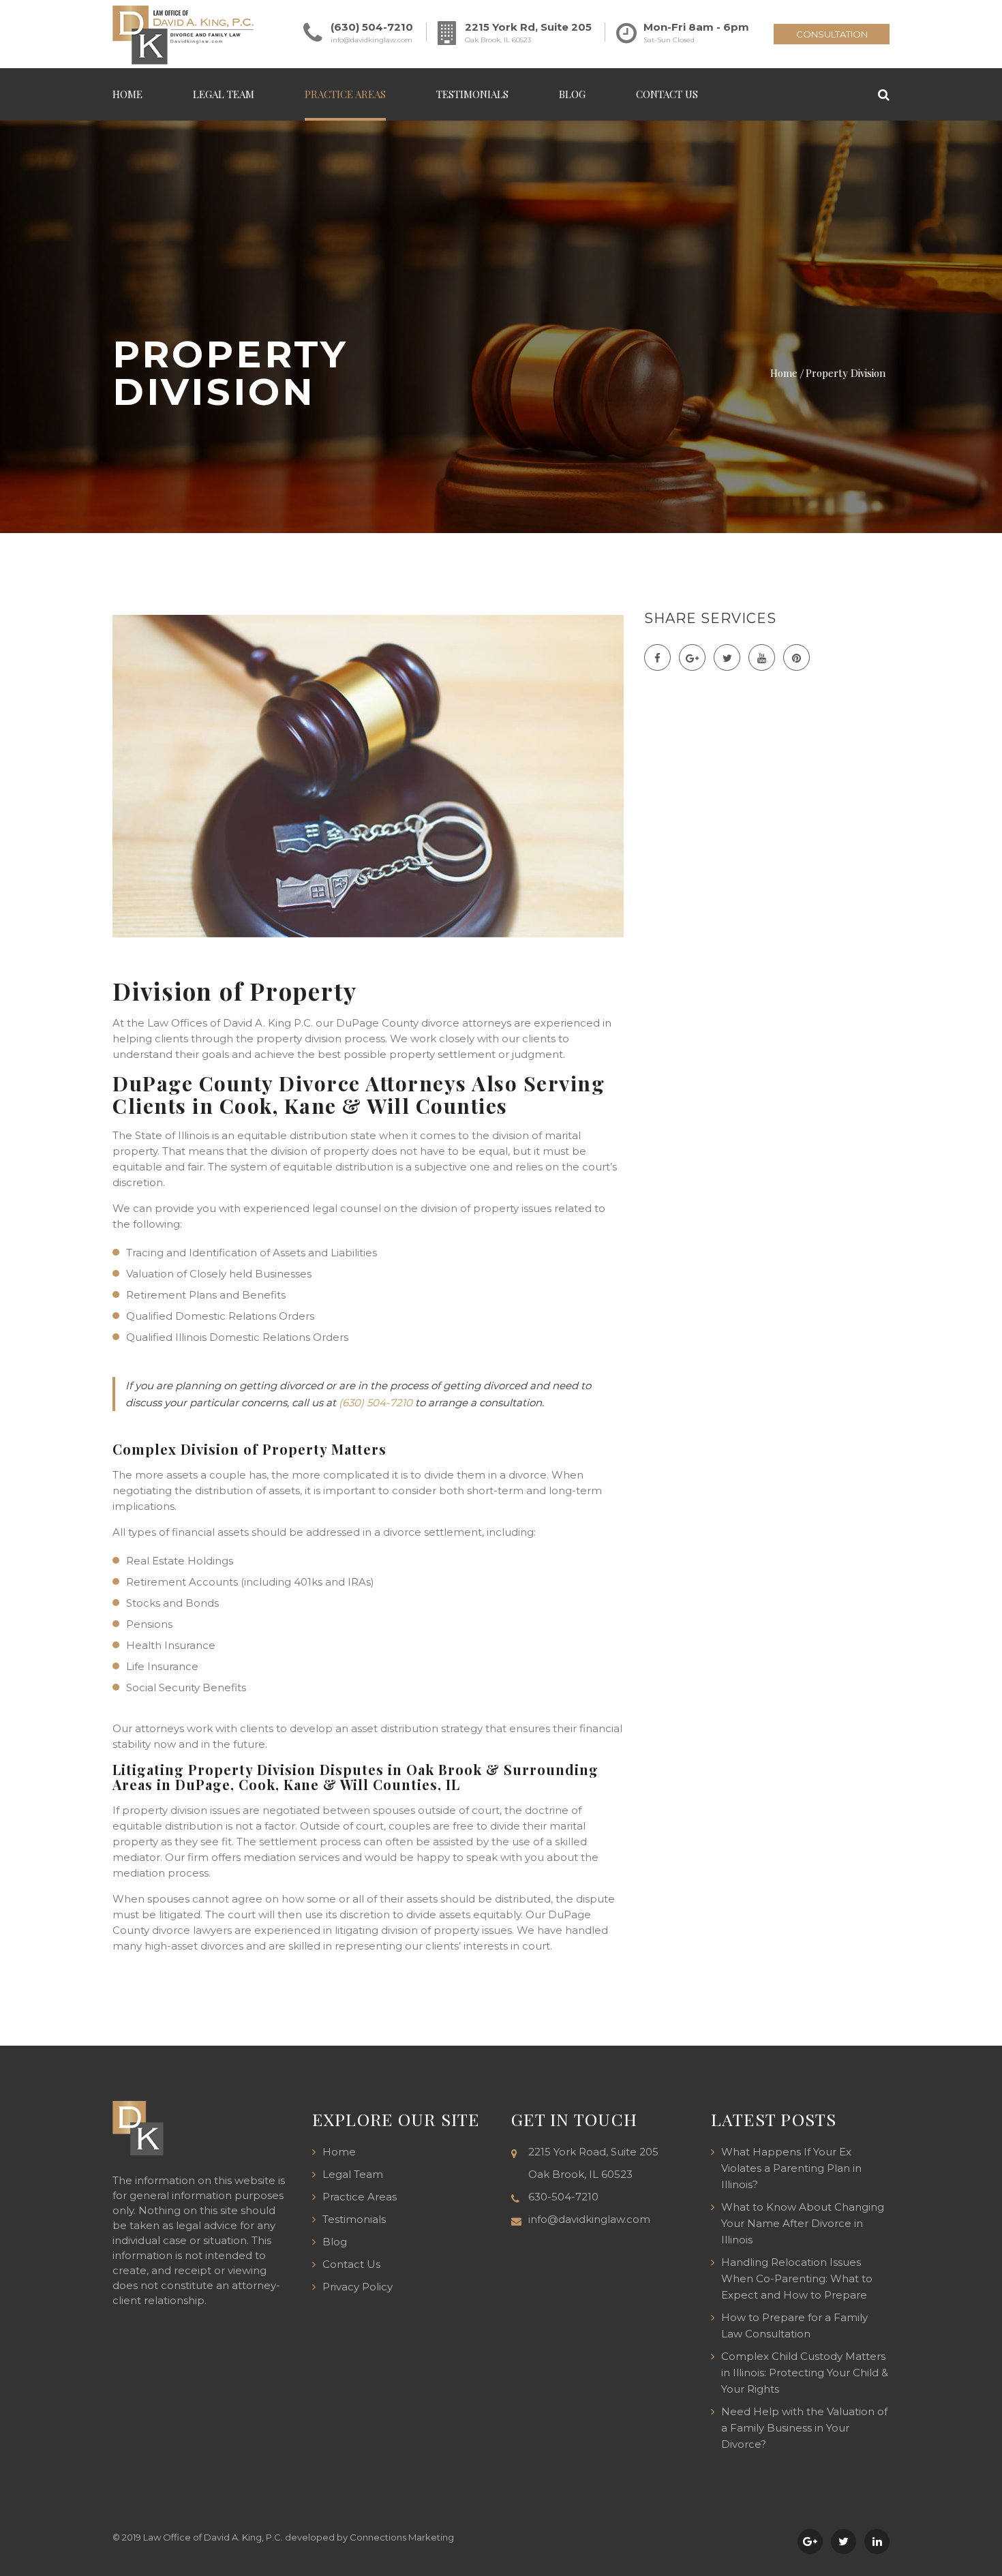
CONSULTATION (832, 34)
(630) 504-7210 (372, 27)
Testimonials (472, 94)
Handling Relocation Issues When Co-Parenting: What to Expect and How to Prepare (797, 2278)
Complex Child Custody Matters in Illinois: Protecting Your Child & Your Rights (805, 2373)
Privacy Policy (358, 2287)
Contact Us (667, 94)
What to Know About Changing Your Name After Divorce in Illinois (803, 2223)
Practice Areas (345, 94)
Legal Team (224, 94)
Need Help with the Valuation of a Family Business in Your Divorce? (804, 2428)
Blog (572, 94)
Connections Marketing (402, 2537)
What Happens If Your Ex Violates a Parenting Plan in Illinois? (791, 2168)
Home (127, 94)
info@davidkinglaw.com (371, 40)
